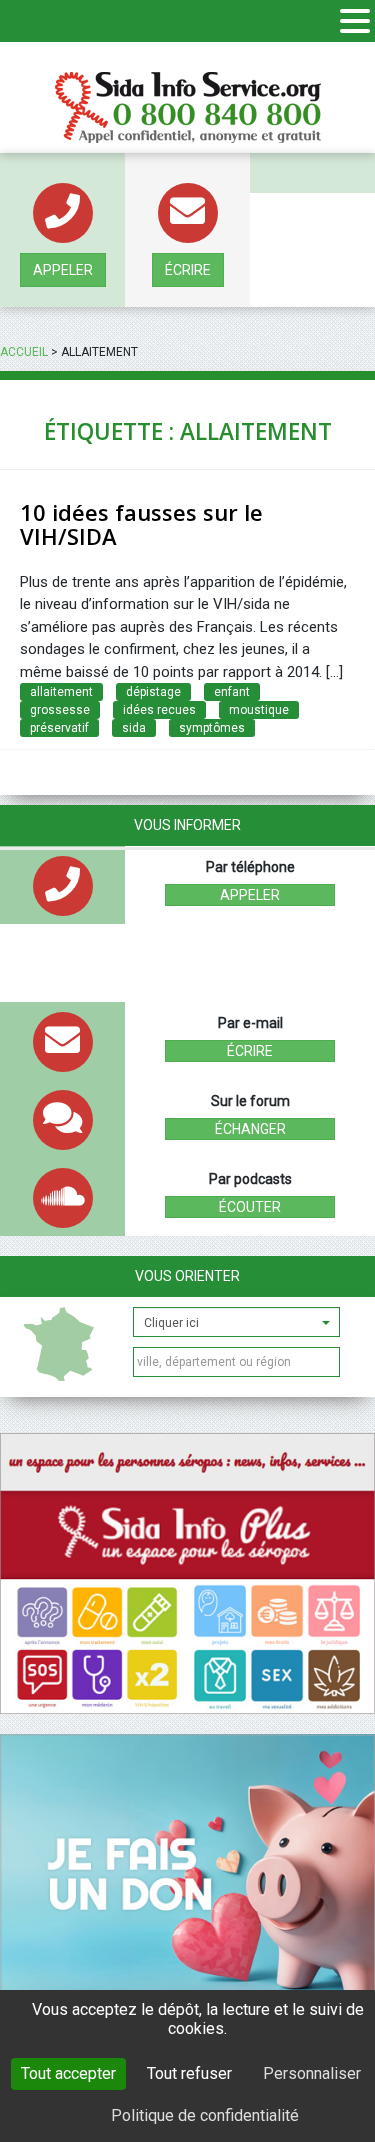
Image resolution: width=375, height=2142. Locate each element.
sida (134, 728)
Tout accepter (68, 2073)
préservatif (59, 728)
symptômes (212, 728)
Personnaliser (312, 2073)
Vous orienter (187, 1276)
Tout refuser (189, 2073)
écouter (250, 1207)
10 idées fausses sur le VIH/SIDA (141, 524)
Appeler (63, 270)
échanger (250, 1129)
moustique (259, 710)
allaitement (61, 692)
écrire (188, 270)
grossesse (60, 710)
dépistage (153, 692)
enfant (232, 692)
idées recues (159, 710)
